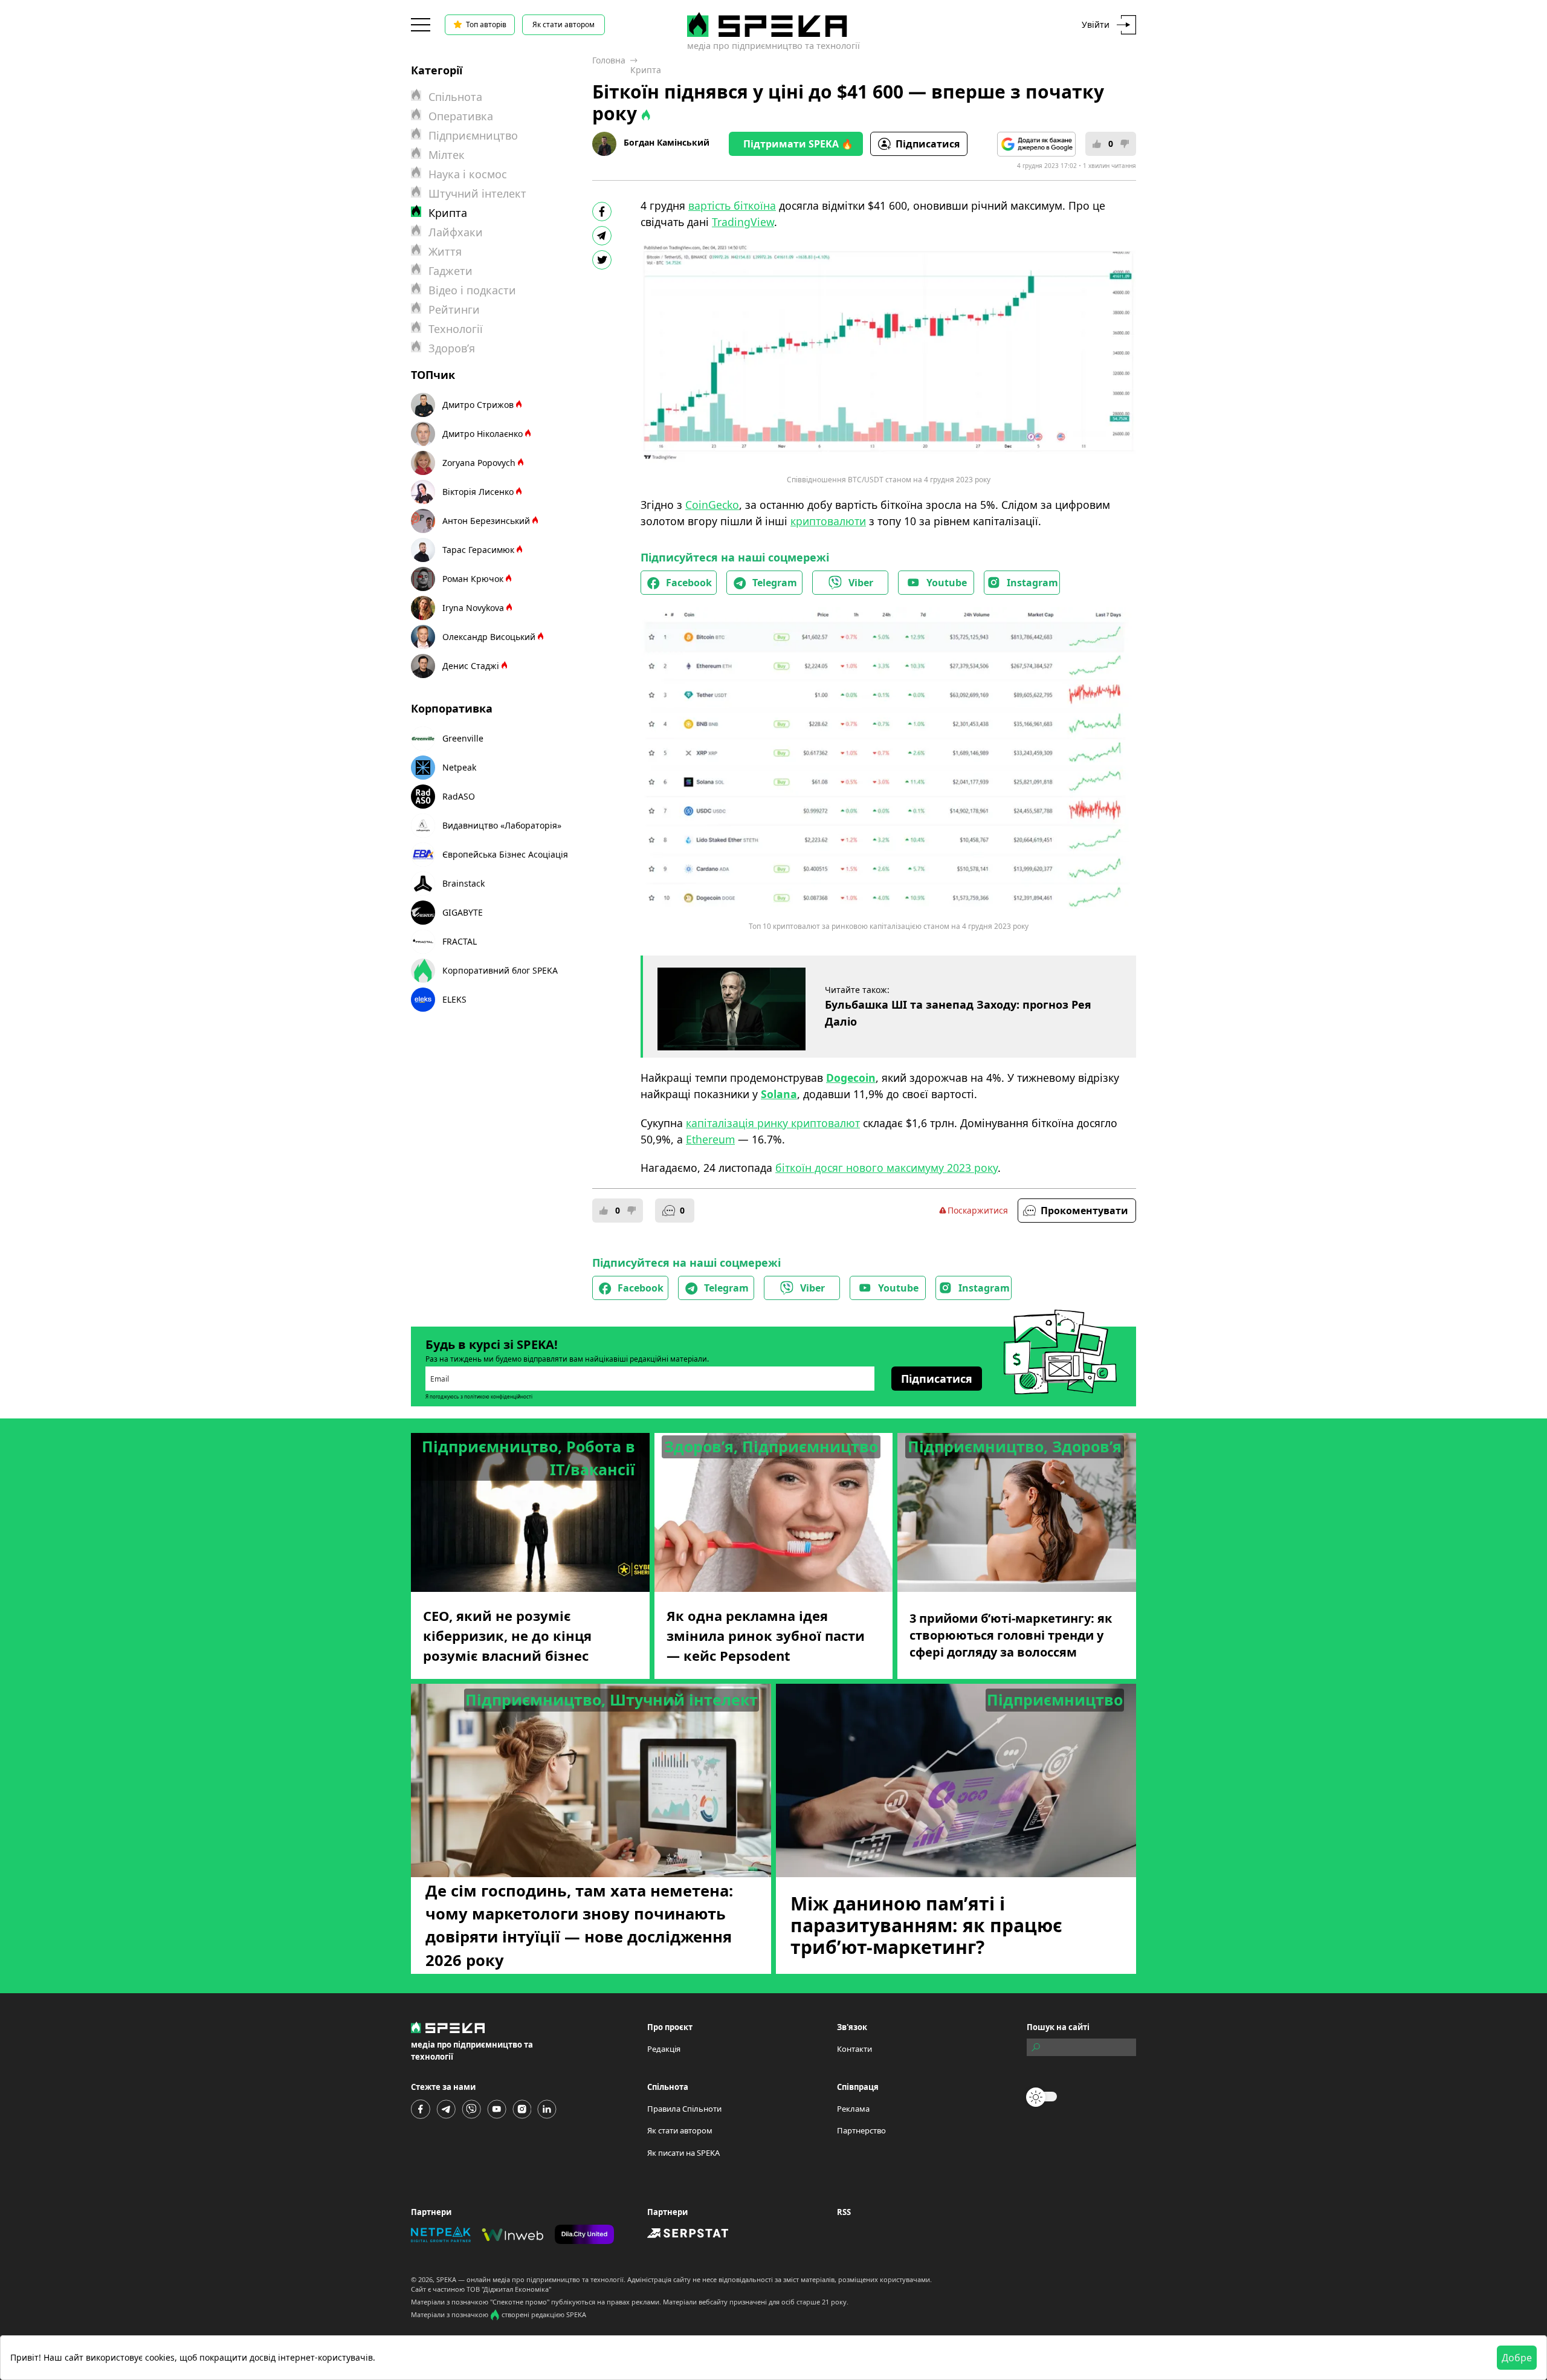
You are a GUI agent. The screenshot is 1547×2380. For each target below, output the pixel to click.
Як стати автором (564, 24)
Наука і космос (468, 174)
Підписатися (928, 144)
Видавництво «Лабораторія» (502, 825)
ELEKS (454, 999)
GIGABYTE (463, 912)
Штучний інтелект (477, 193)
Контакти (854, 2049)
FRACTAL (460, 941)
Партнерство (861, 2130)
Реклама (853, 2109)
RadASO (459, 796)
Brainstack (463, 883)
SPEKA (446, 2279)
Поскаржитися (978, 1210)
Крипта (646, 70)
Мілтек (447, 155)
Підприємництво (473, 135)
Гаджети (451, 271)
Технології (456, 329)
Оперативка (461, 116)
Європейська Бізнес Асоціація (505, 854)
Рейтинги (454, 309)
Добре (1517, 2358)
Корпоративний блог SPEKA (500, 970)
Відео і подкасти (472, 290)
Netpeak (459, 767)
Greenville (463, 738)
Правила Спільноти (684, 2109)
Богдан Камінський (667, 142)
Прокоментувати (1084, 1211)
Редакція (664, 2049)
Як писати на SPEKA (683, 2153)
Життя (445, 251)
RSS (844, 2212)
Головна (609, 60)
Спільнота (455, 97)
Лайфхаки (456, 232)
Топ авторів (486, 24)
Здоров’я (452, 348)
